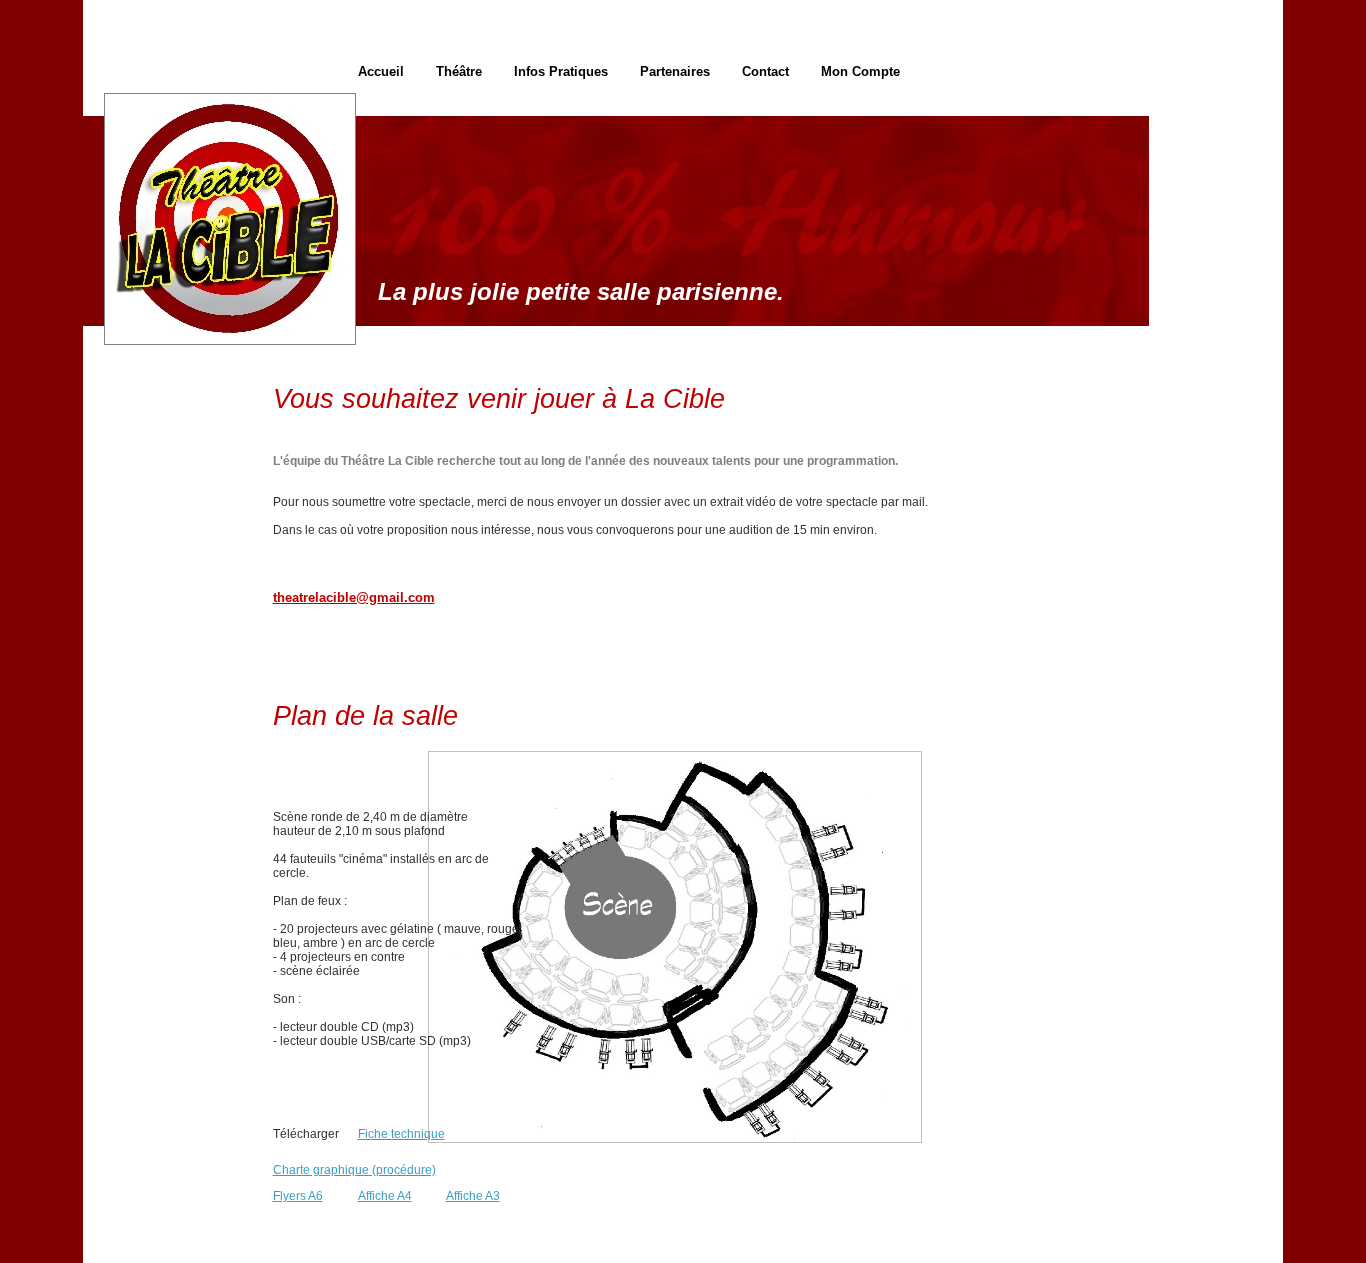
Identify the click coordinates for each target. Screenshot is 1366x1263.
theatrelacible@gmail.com (354, 597)
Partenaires (675, 71)
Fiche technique (401, 1134)
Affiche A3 (473, 1196)
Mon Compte (860, 71)
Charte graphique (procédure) (354, 1170)
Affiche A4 (385, 1196)
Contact (765, 71)
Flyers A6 (298, 1196)
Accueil (381, 71)
